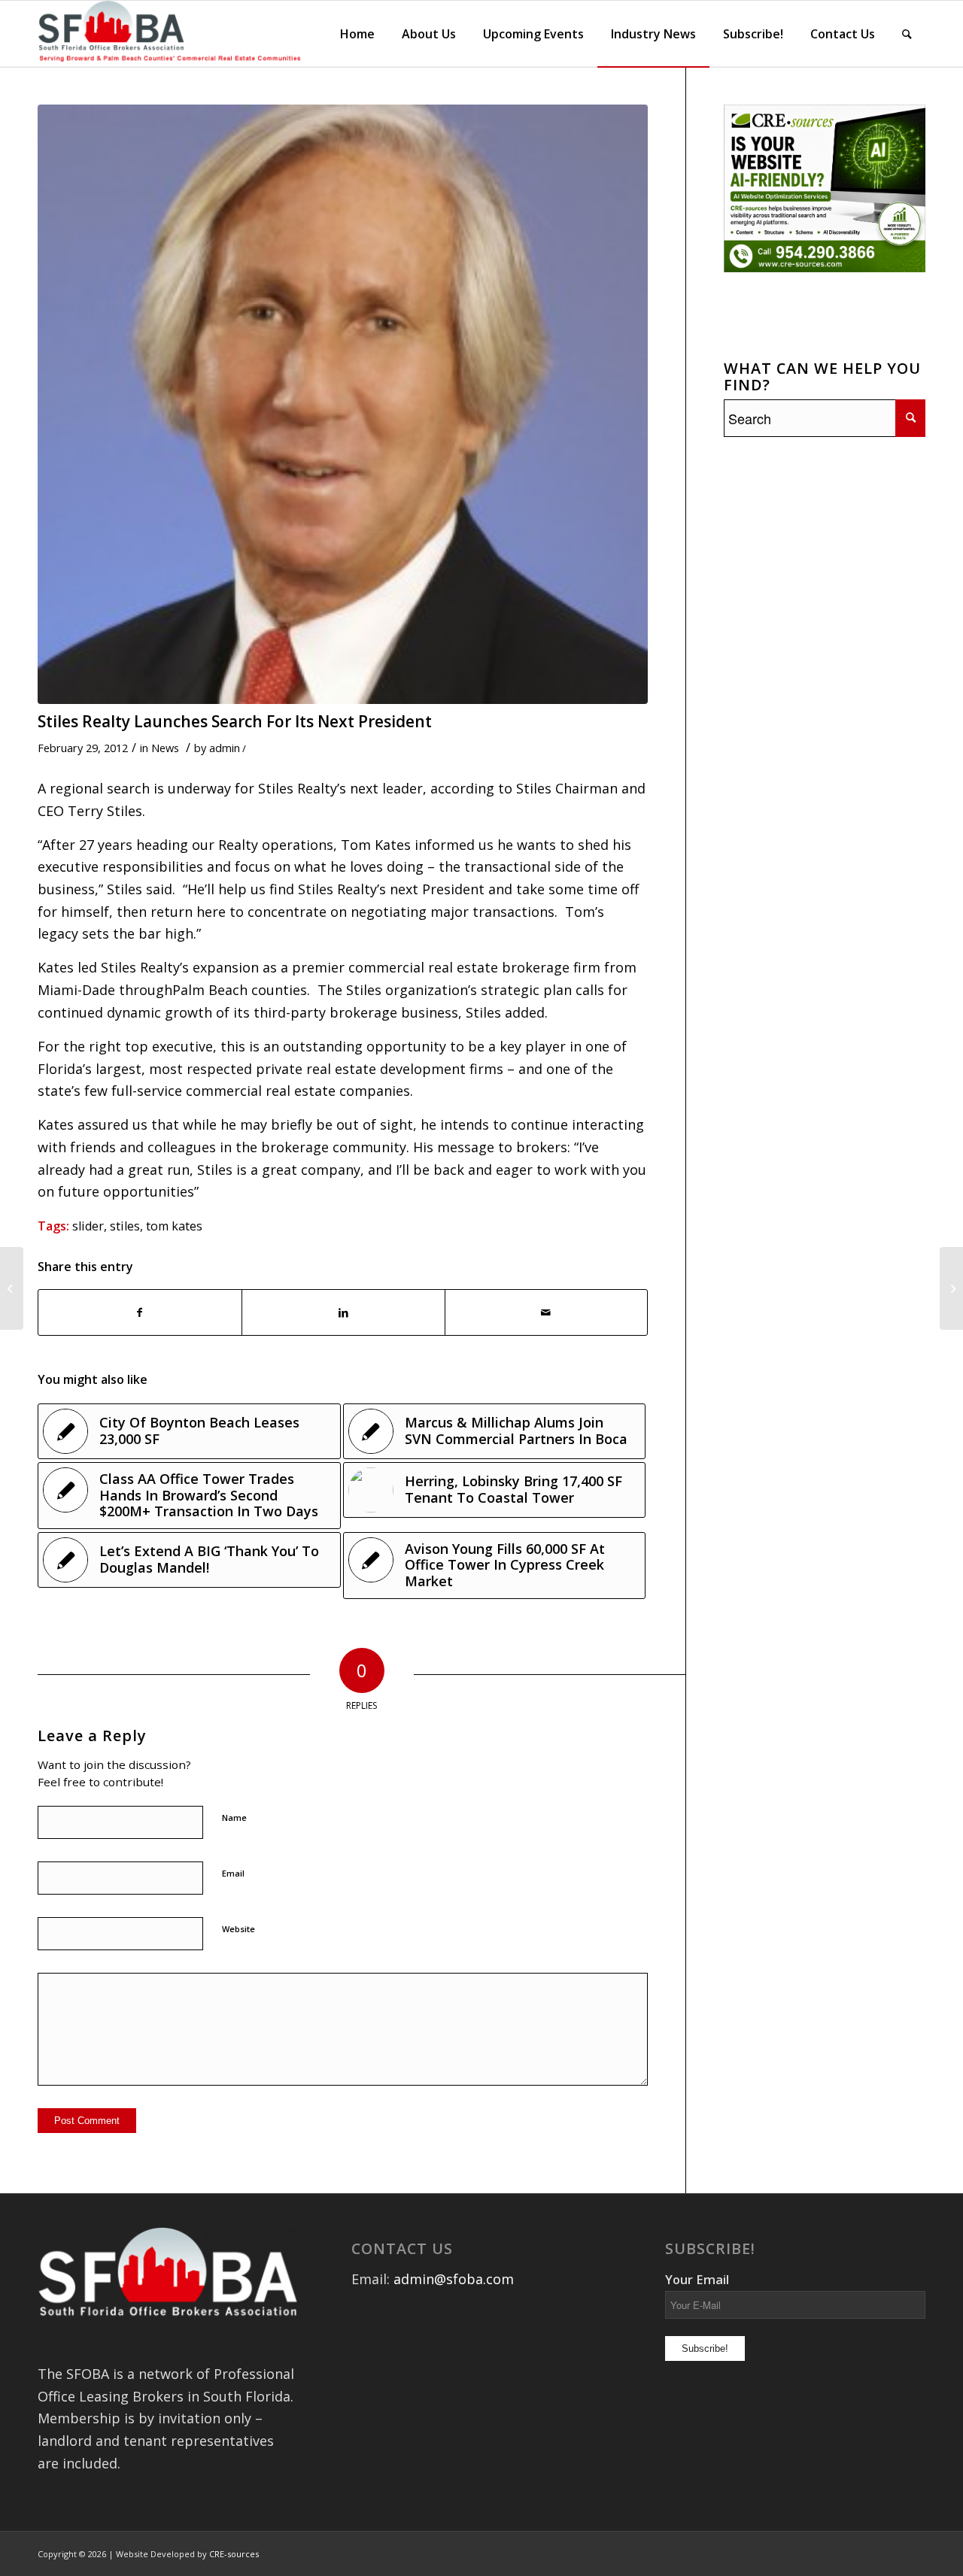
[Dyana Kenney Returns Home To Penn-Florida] (12, 1288)
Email (233, 1873)
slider (88, 1226)
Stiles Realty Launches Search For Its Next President (235, 721)
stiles (125, 1226)
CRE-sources (234, 2554)
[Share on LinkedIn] (343, 1313)
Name (234, 1817)
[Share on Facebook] (140, 1313)
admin (225, 748)
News (165, 748)
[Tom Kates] (343, 404)
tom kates (174, 1226)
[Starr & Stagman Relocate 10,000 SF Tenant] (951, 1288)
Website (238, 1929)
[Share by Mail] (547, 1313)
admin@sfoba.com (454, 2279)
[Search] (907, 34)
